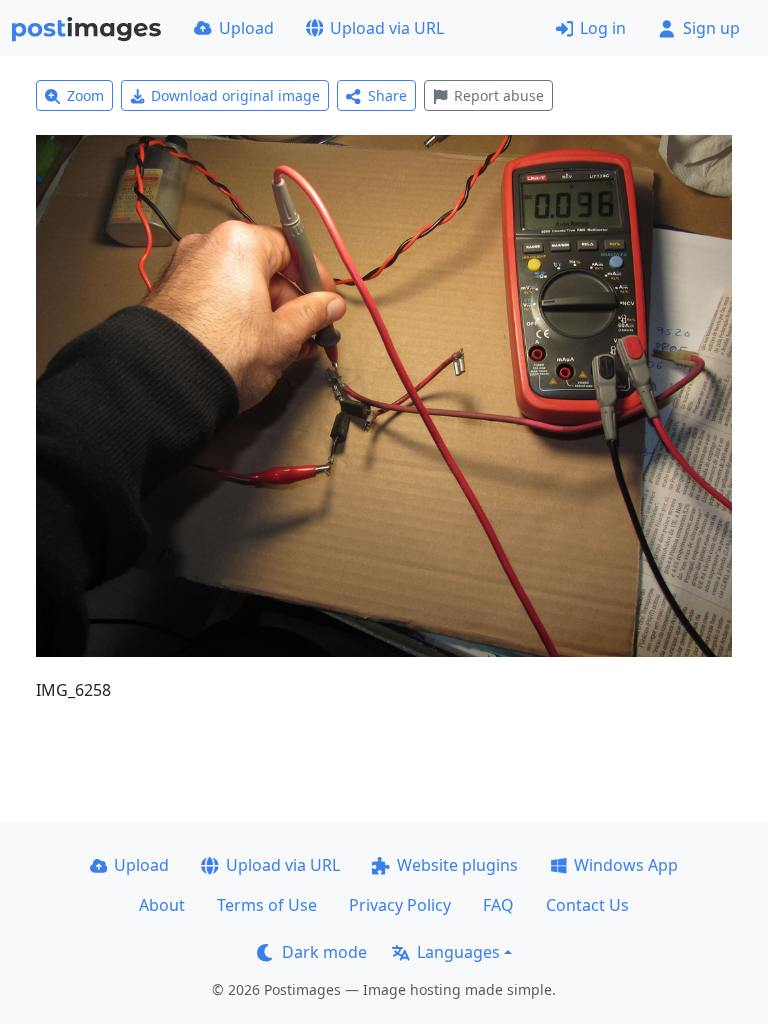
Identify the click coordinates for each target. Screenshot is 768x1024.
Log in (603, 28)
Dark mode (324, 952)
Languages (458, 952)
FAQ (498, 905)
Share (387, 95)
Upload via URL (387, 28)
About (162, 905)
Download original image (235, 95)
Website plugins (457, 865)
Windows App (626, 865)
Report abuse (499, 95)
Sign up (711, 28)
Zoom (85, 95)
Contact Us (587, 905)
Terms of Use (267, 905)
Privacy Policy (400, 905)
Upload (246, 28)
